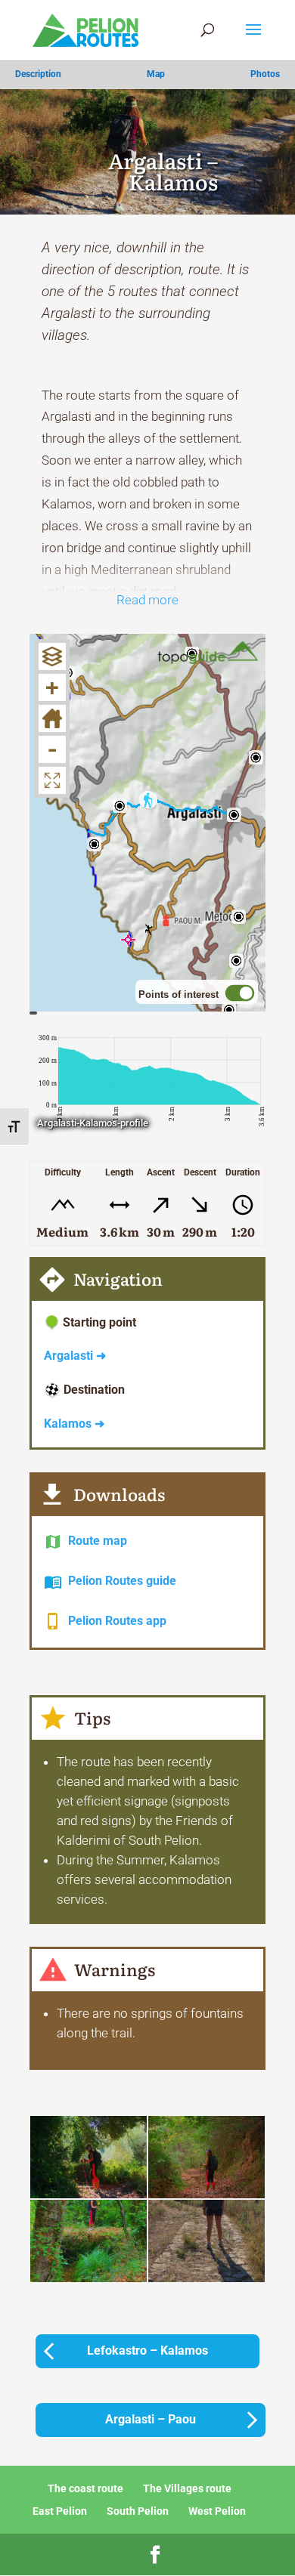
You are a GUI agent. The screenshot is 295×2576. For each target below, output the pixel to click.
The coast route (85, 2488)
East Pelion (60, 2511)
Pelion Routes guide (122, 1581)
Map (156, 74)
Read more (147, 600)
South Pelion (138, 2511)
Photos (265, 74)
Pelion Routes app (117, 1621)
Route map (98, 1541)
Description (38, 74)
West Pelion (217, 2511)
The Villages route (187, 2488)
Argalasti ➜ (75, 1356)
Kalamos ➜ (74, 1424)
